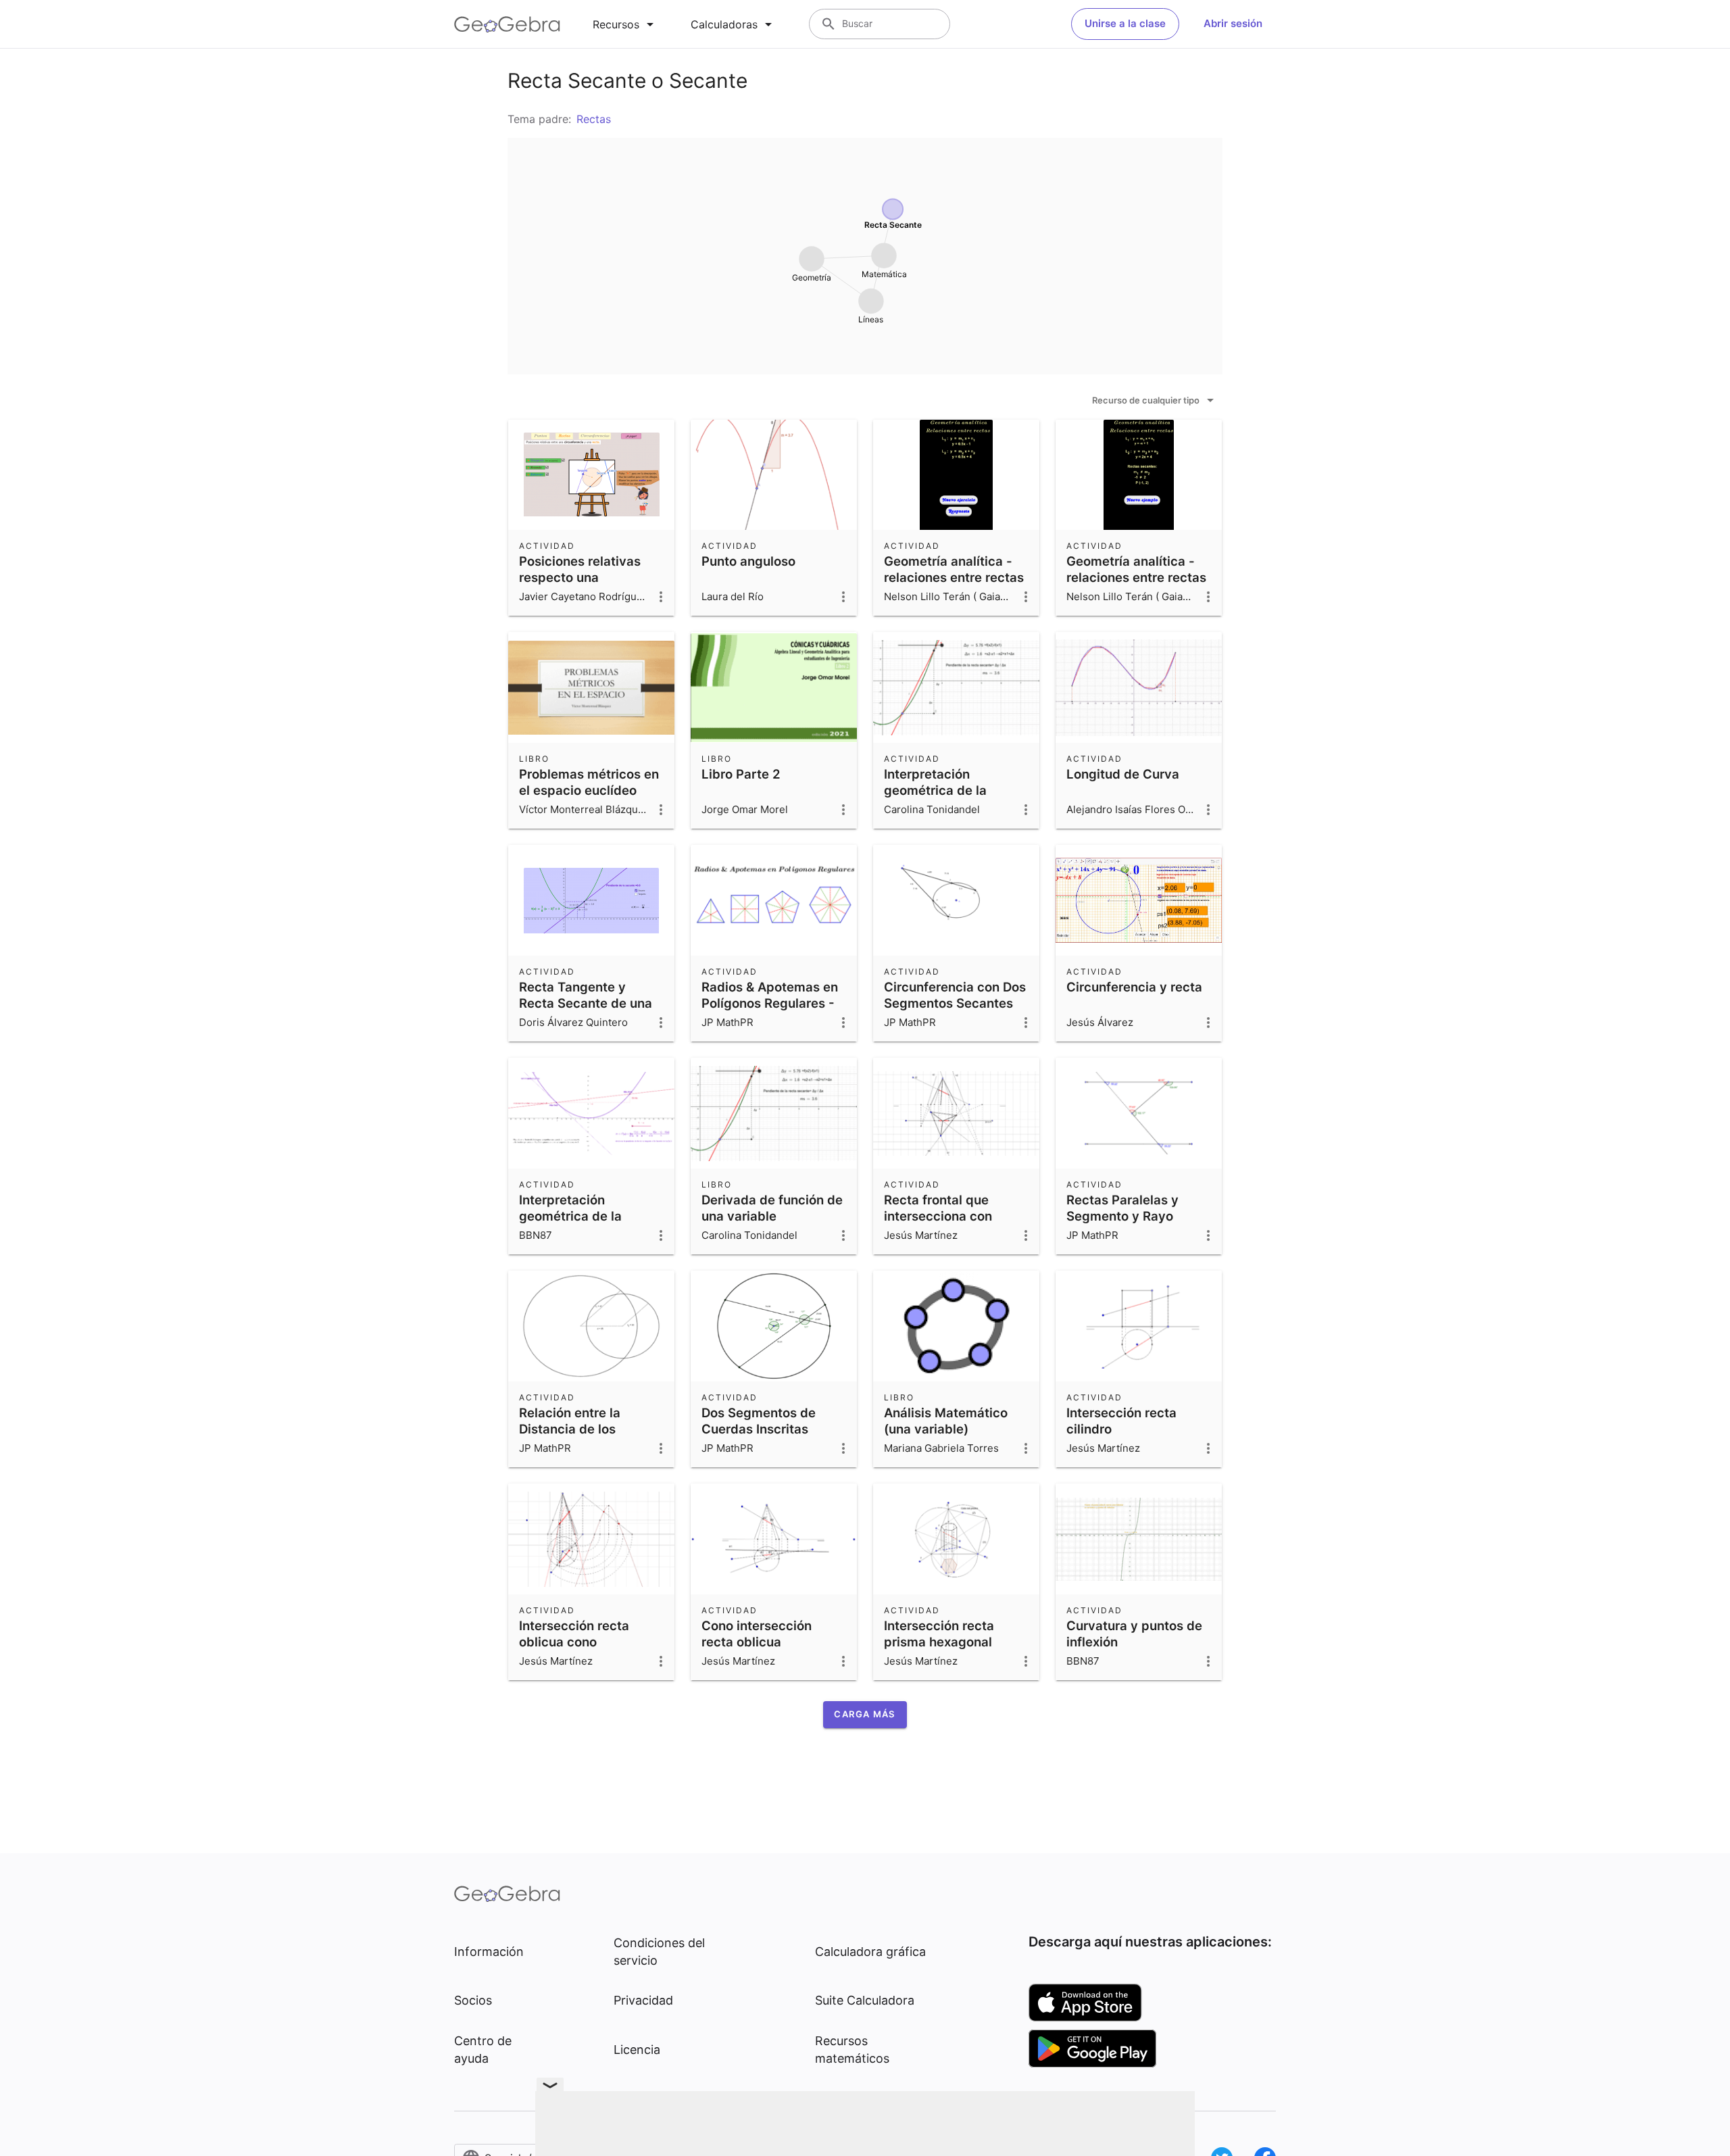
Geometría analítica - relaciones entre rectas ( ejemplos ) (1136, 577)
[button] (865, 1715)
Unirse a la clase (1125, 23)
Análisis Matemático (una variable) (946, 1421)
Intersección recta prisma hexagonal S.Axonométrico (939, 1642)
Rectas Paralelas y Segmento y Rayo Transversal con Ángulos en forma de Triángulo (1129, 1232)
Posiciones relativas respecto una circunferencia (580, 577)
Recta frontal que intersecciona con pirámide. (938, 1216)
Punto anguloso (748, 561)
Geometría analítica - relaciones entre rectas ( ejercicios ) (954, 577)
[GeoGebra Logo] (507, 24)
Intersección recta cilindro (1121, 1421)
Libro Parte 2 (741, 774)
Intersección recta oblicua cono (574, 1634)
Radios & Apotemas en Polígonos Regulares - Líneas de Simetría (770, 1003)
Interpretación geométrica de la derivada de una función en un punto (579, 1224)
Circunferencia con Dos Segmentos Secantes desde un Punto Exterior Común (956, 1011)
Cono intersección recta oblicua (757, 1634)
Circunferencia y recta (1134, 987)
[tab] (625, 24)
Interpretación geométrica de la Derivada (935, 790)
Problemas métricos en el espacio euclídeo (589, 782)
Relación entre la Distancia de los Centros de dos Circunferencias (570, 1437)
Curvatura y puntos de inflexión (1134, 1634)
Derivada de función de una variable (772, 1208)
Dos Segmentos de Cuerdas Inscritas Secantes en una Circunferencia (759, 1437)
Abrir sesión (1233, 23)
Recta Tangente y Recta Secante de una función (586, 1003)
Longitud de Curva (1123, 774)
